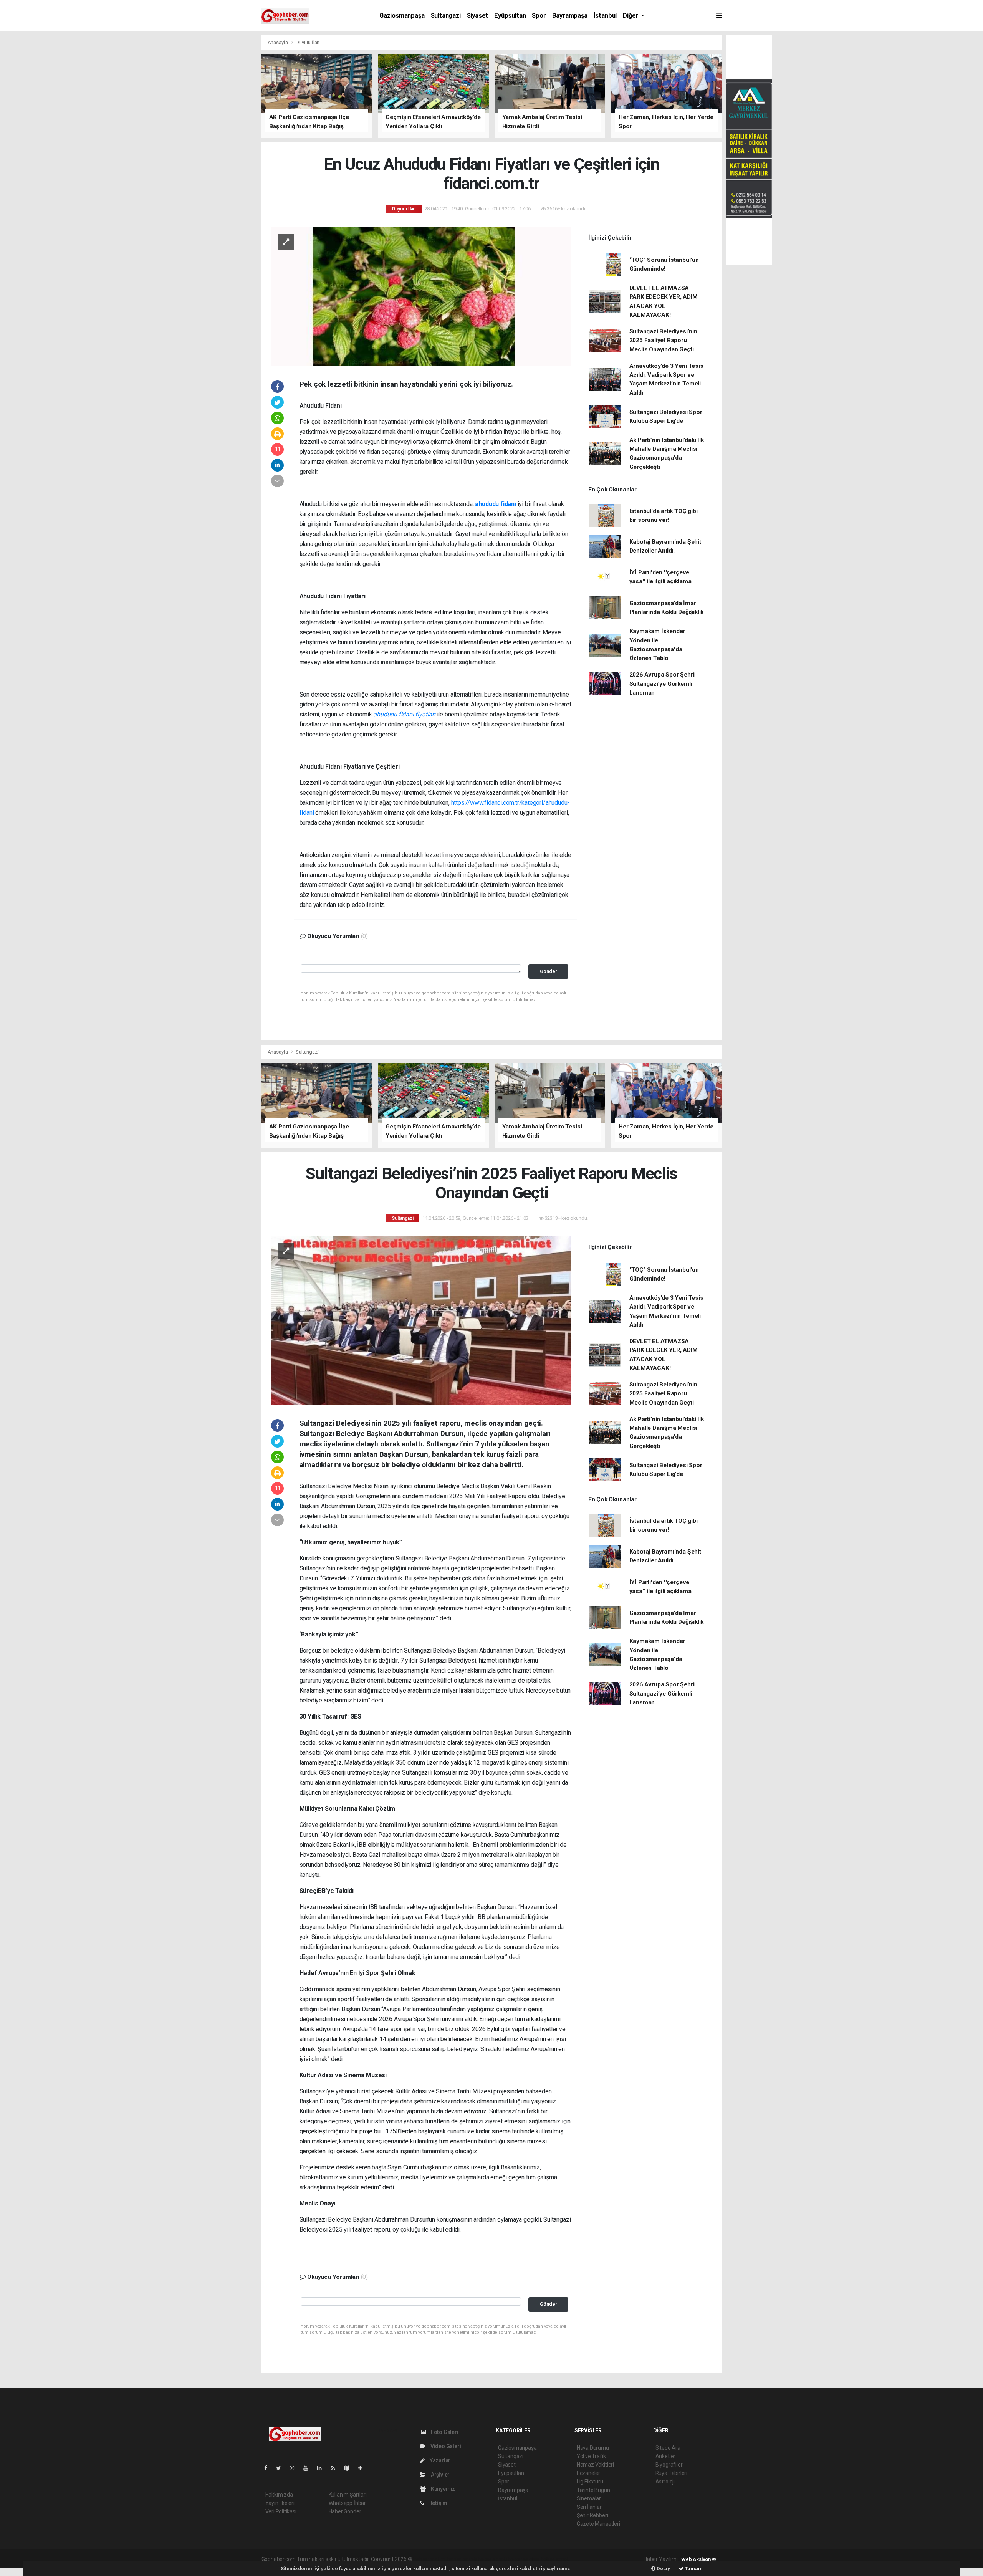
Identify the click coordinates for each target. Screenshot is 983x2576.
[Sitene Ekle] (363, 2468)
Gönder (549, 971)
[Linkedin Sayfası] (323, 2468)
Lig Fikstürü (590, 2482)
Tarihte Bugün (593, 2490)
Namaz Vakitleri (595, 2465)
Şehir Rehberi (592, 2515)
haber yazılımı (429, 2559)
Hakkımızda (279, 2495)
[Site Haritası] (349, 2468)
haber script (555, 2559)
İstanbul (605, 16)
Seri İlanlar (589, 2507)
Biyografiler (669, 2465)
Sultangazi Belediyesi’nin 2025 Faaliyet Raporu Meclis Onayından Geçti (663, 340)
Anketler (665, 2456)
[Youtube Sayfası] (309, 2468)
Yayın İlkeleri (280, 2503)
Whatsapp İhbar (347, 2503)
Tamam (693, 2569)
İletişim (438, 2503)
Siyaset (478, 16)
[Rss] (336, 2468)
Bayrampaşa (570, 16)
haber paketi (462, 2559)
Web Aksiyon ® (699, 2559)
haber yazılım (524, 2559)
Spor (539, 16)
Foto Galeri (444, 2432)
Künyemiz (442, 2489)
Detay (663, 2569)
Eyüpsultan (510, 16)
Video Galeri (445, 2446)
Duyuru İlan (308, 42)
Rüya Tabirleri (671, 2473)
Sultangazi (446, 16)
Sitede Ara (668, 2448)
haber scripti (492, 2559)
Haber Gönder (345, 2511)
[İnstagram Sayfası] (295, 2468)
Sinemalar (589, 2498)
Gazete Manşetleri (598, 2524)
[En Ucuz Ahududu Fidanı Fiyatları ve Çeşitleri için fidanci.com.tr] (421, 295)
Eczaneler (588, 2473)
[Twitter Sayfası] (282, 2468)
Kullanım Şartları (348, 2495)
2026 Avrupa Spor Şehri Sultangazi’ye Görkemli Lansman (662, 684)
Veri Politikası (281, 2511)
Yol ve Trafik (591, 2456)
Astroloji (665, 2482)
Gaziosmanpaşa (402, 16)
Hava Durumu (593, 2448)
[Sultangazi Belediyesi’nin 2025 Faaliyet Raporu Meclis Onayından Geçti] (421, 1320)
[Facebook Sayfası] (269, 2468)
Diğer (631, 16)
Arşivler (440, 2475)
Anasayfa (278, 42)
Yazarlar (439, 2460)
